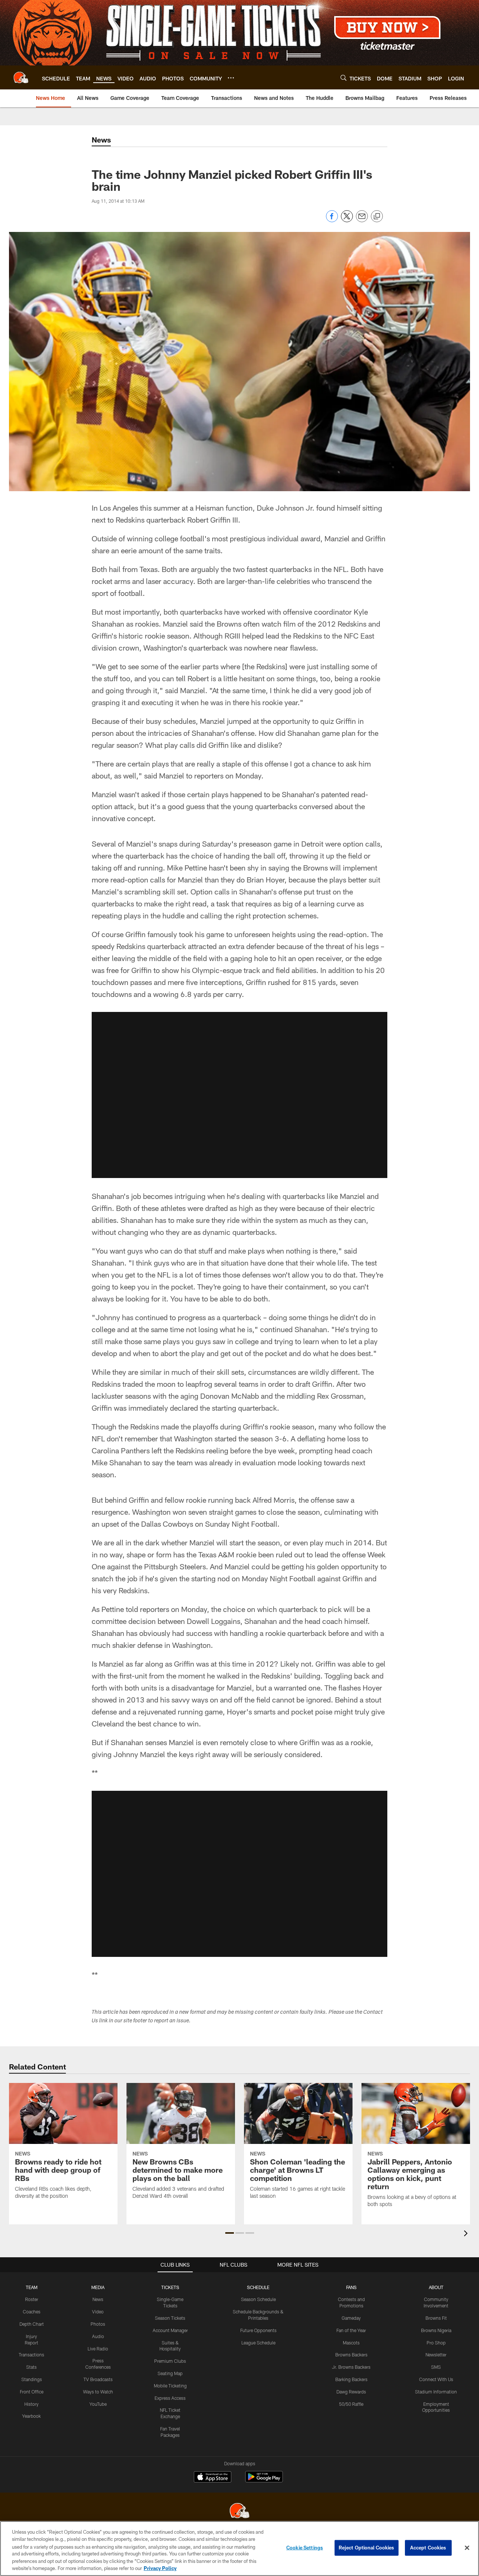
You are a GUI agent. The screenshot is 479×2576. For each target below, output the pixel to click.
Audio (98, 2336)
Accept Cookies (428, 2548)
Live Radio (98, 2349)
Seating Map (170, 2373)
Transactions (31, 2355)
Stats (31, 2367)
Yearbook (31, 2416)
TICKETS (170, 2287)
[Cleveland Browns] (239, 2511)
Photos (98, 2324)
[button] (239, 1095)
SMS (436, 2367)
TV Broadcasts (98, 2379)
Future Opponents (258, 2330)
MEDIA (98, 2287)
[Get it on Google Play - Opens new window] (264, 2480)
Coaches (32, 2312)
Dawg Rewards (351, 2392)
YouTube (98, 2404)
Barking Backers (351, 2379)
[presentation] (467, 2234)
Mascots (351, 2343)
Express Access (170, 2398)
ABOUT (436, 2287)
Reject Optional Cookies (367, 2548)
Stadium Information (436, 2392)
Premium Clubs (170, 2361)
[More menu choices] (231, 78)
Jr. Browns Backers (351, 2367)
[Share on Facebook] (332, 220)
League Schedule (258, 2343)
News (98, 2299)
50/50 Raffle (351, 2404)
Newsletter (436, 2355)
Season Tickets (170, 2318)
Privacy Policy (160, 2568)
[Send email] (362, 220)
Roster (32, 2299)
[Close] (467, 2548)
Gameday (351, 2318)
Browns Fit (436, 2318)
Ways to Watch (98, 2392)
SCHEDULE (258, 2287)
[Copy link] (377, 217)
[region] (239, 2549)
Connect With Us (436, 2379)
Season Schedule (258, 2299)
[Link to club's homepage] (21, 77)
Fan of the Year (351, 2330)
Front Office (32, 2392)
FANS (351, 2287)
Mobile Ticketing (170, 2386)
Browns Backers (351, 2355)
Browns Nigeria (436, 2330)
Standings (32, 2379)
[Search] (344, 78)
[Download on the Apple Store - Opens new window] (213, 2478)
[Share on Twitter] (347, 220)
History (31, 2404)
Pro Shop (436, 2343)
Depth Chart (32, 2324)
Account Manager (170, 2330)
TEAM (32, 2287)
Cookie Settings (305, 2548)
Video (98, 2312)
